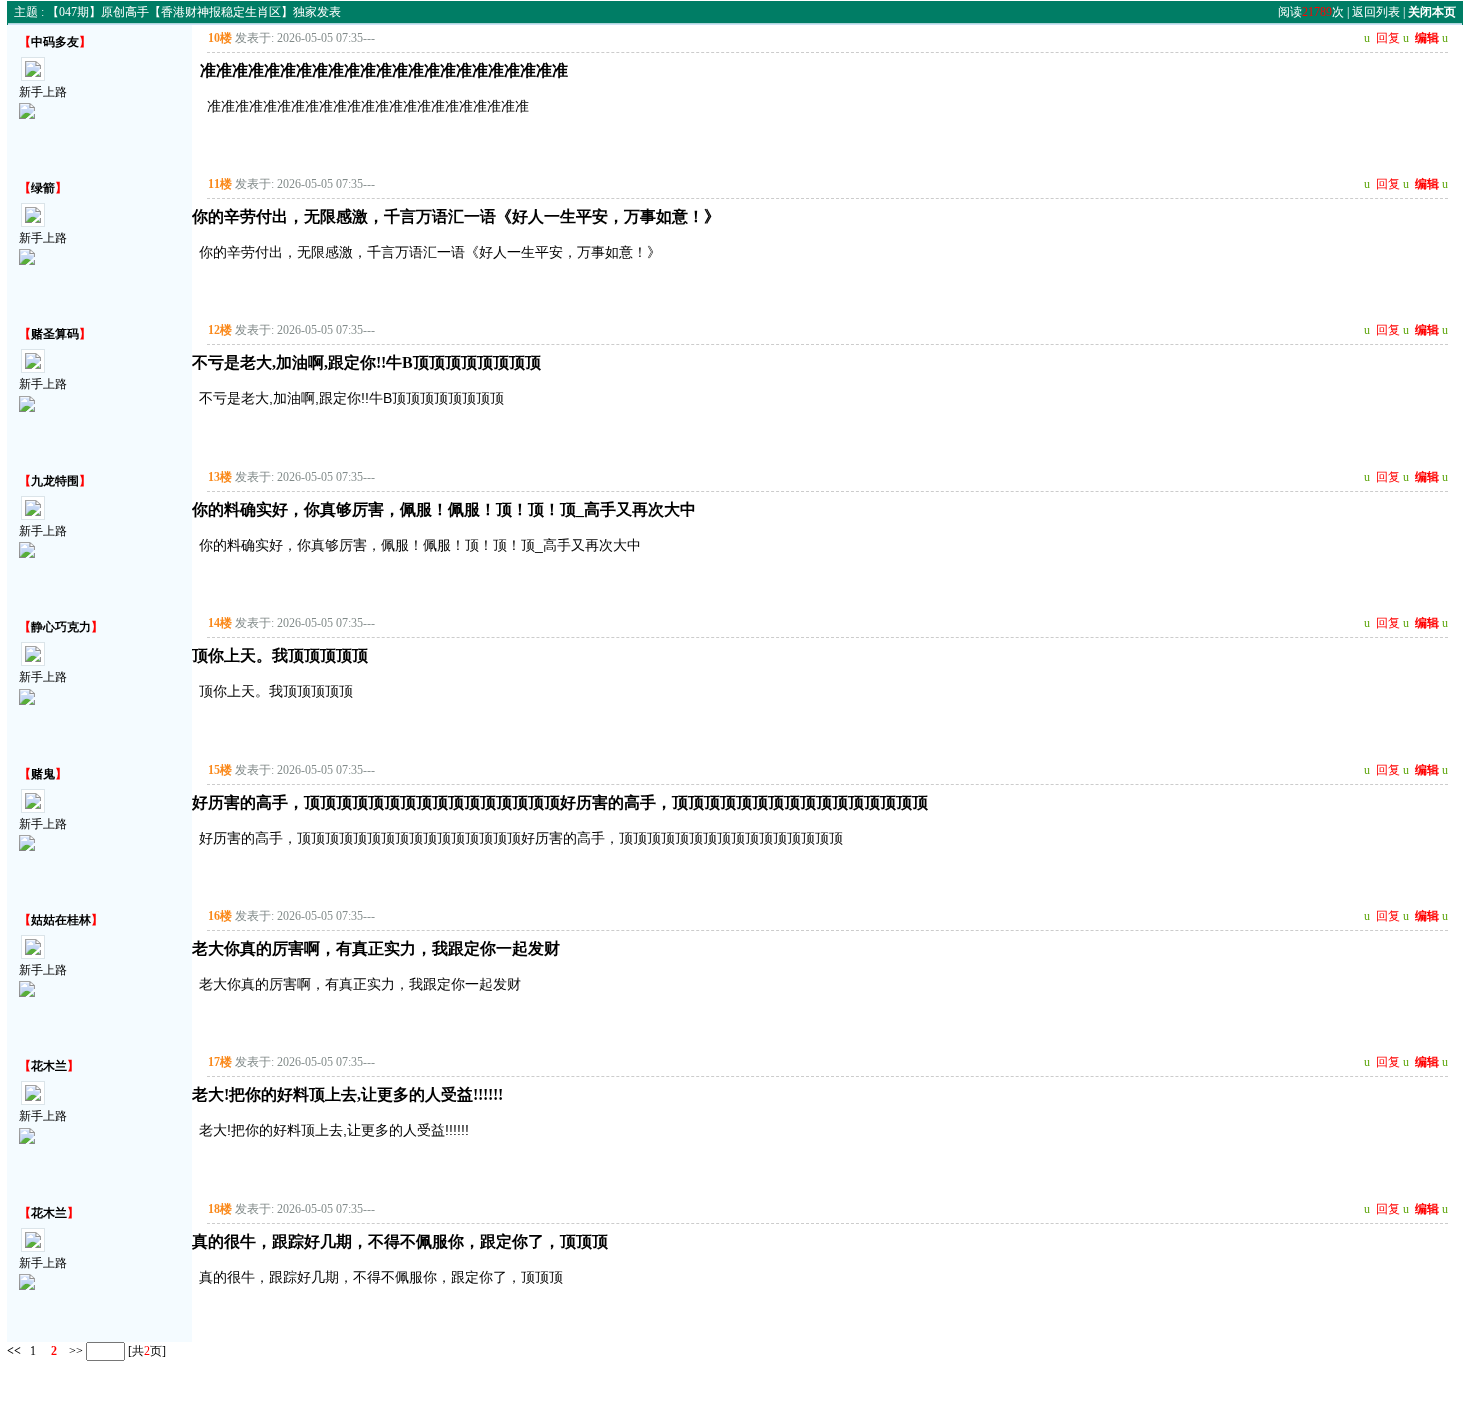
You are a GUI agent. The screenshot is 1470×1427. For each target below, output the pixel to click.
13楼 (220, 477)
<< (14, 1351)
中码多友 (55, 42)
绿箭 (43, 188)
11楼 (220, 184)
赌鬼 (43, 774)
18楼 (220, 1209)
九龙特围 (55, 481)
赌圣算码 (55, 334)
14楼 (220, 623)
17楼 (220, 1062)
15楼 (220, 770)
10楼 (220, 38)
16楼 (220, 916)
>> (74, 1351)
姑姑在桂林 (61, 920)
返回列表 (1376, 12)
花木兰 (49, 1066)
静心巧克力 (61, 627)
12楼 (220, 330)
